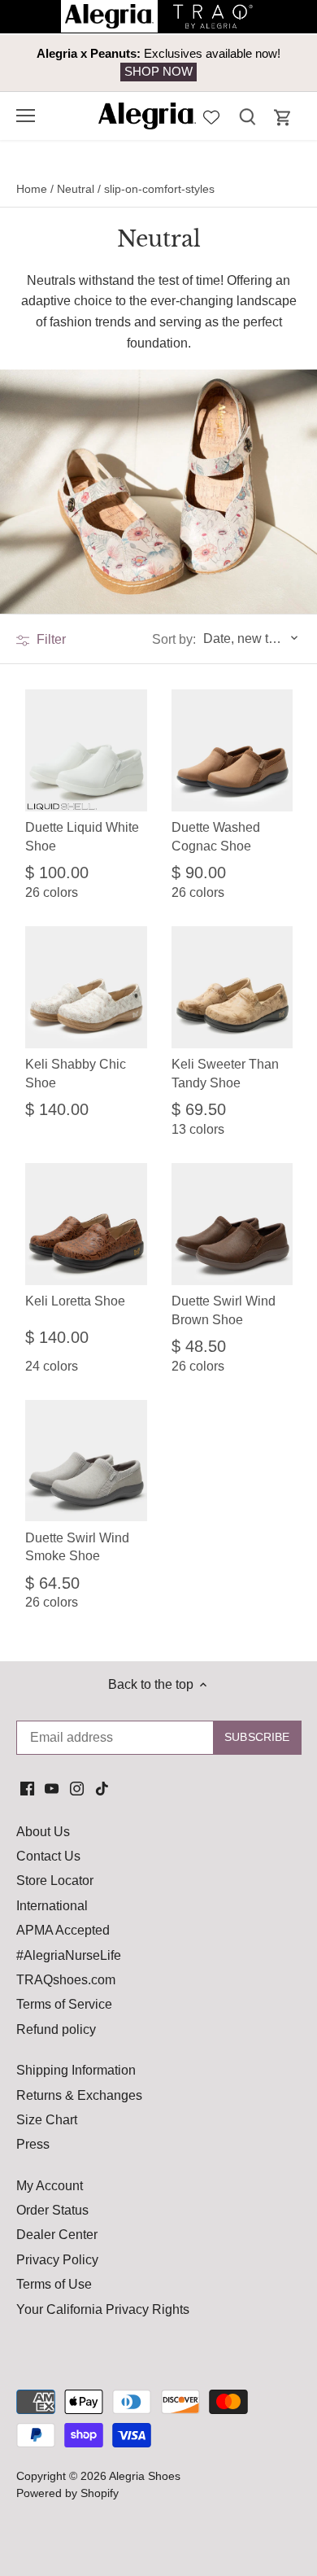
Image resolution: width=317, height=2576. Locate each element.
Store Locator (55, 1881)
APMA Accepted (63, 1930)
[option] (158, 63)
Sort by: (174, 640)
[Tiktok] (102, 1787)
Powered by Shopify (67, 2493)
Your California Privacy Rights (103, 2309)
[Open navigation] (26, 116)
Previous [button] (49, 63)
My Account (50, 2186)
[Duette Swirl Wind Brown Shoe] (232, 1224)
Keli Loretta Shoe (75, 1301)
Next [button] (268, 63)
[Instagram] (77, 1787)
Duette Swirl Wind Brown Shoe (224, 1310)
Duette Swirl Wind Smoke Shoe (77, 1547)
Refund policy (56, 2029)
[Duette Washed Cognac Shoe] (232, 750)
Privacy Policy (57, 2260)
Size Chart (47, 2120)
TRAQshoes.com (66, 1980)
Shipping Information (76, 2070)
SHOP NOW (158, 71)
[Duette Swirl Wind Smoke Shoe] (86, 1461)
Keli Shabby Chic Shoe (76, 1073)
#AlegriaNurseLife (69, 1955)
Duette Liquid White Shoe (82, 836)
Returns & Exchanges (79, 2095)
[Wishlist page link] (211, 116)
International (52, 1906)
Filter (50, 639)
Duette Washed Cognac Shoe (216, 836)
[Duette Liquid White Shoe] (86, 750)
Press (33, 2144)
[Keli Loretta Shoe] (86, 1224)
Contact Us (48, 1856)
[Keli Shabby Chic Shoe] (86, 987)
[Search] (247, 116)
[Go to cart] (283, 118)
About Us (43, 1832)
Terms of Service (64, 2004)
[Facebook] (27, 1787)
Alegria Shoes (145, 2476)
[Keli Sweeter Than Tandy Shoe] (232, 987)
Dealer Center (57, 2235)
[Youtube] (52, 1787)
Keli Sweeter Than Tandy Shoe (225, 1073)
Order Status (52, 2210)
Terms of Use (54, 2284)
